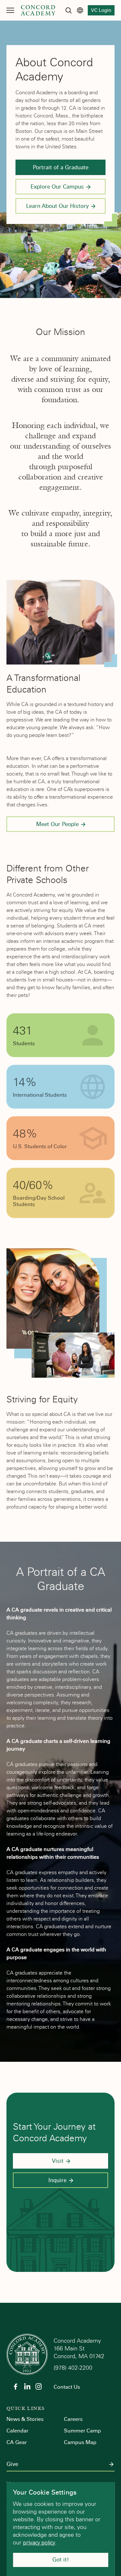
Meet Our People (57, 824)
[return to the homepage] (27, 2354)
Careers (73, 2419)
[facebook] (15, 2386)
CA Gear (17, 2442)
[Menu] (10, 10)
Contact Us (67, 2387)
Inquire (57, 2180)
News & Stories (25, 2419)
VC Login (101, 10)
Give (12, 2464)
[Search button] (68, 10)
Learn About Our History (57, 206)
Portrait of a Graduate (61, 167)
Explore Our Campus (57, 187)
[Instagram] (39, 2386)
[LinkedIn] (27, 2386)
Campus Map (80, 2442)
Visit (58, 2161)
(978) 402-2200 (74, 2368)
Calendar (17, 2431)
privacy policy (39, 2543)
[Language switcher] (80, 10)
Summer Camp (82, 2431)
